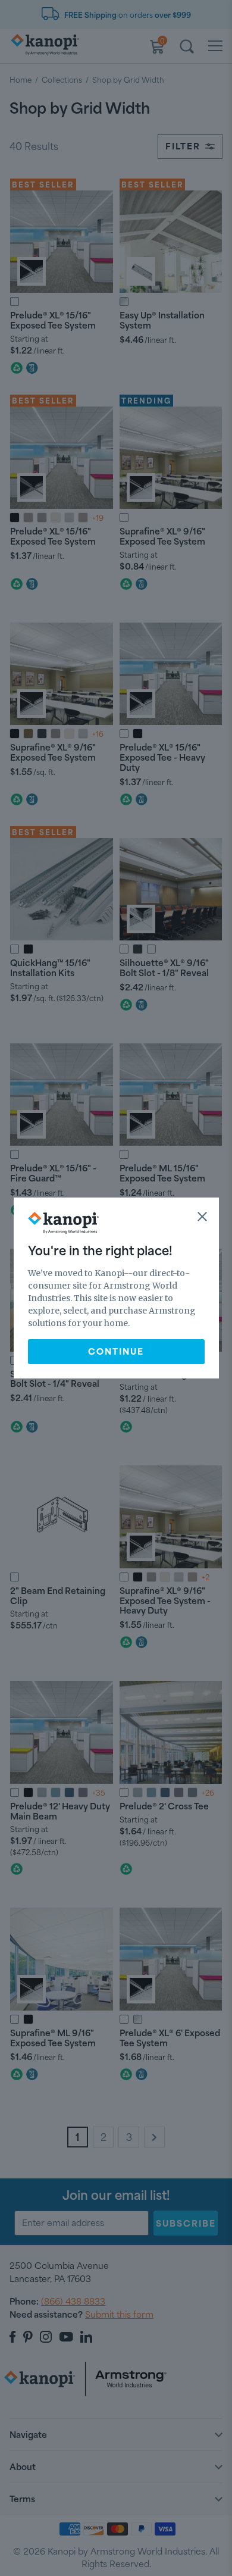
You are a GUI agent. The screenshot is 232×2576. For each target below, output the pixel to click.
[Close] (202, 1217)
